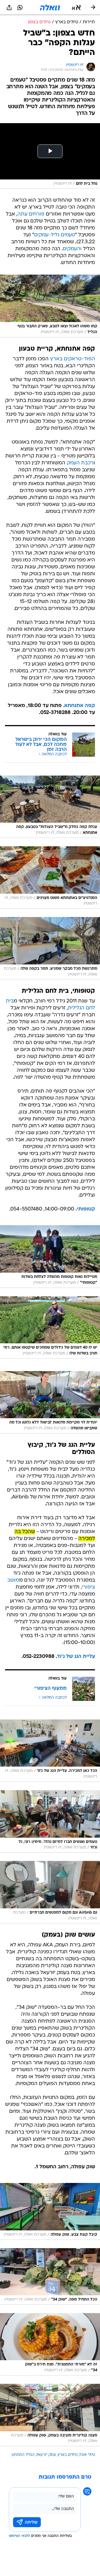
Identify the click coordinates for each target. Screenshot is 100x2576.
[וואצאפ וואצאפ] (20, 7)
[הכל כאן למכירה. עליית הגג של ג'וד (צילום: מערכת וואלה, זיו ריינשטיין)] (50, 1751)
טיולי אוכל (87, 2455)
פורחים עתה (31, 214)
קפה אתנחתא (80, 706)
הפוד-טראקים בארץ (72, 359)
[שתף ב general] (9, 7)
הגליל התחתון (23, 2455)
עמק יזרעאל (46, 2455)
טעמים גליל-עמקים (55, 235)
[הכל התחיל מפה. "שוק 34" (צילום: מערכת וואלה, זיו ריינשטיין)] (50, 2276)
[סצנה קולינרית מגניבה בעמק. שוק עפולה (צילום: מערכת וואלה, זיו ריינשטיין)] (50, 2415)
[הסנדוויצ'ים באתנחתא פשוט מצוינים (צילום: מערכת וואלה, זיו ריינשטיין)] (50, 877)
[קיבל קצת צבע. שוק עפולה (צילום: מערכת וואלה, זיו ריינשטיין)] (50, 2211)
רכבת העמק (80, 463)
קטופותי (86, 1209)
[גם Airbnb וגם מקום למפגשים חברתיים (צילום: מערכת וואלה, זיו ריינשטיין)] (50, 1892)
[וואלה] (50, 7)
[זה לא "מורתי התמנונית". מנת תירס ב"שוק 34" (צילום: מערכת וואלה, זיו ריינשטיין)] (50, 2344)
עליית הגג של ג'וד (76, 1657)
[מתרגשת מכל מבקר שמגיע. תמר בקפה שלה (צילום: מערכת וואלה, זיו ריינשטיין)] (50, 948)
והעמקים (72, 249)
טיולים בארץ (68, 2455)
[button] (76, 7)
